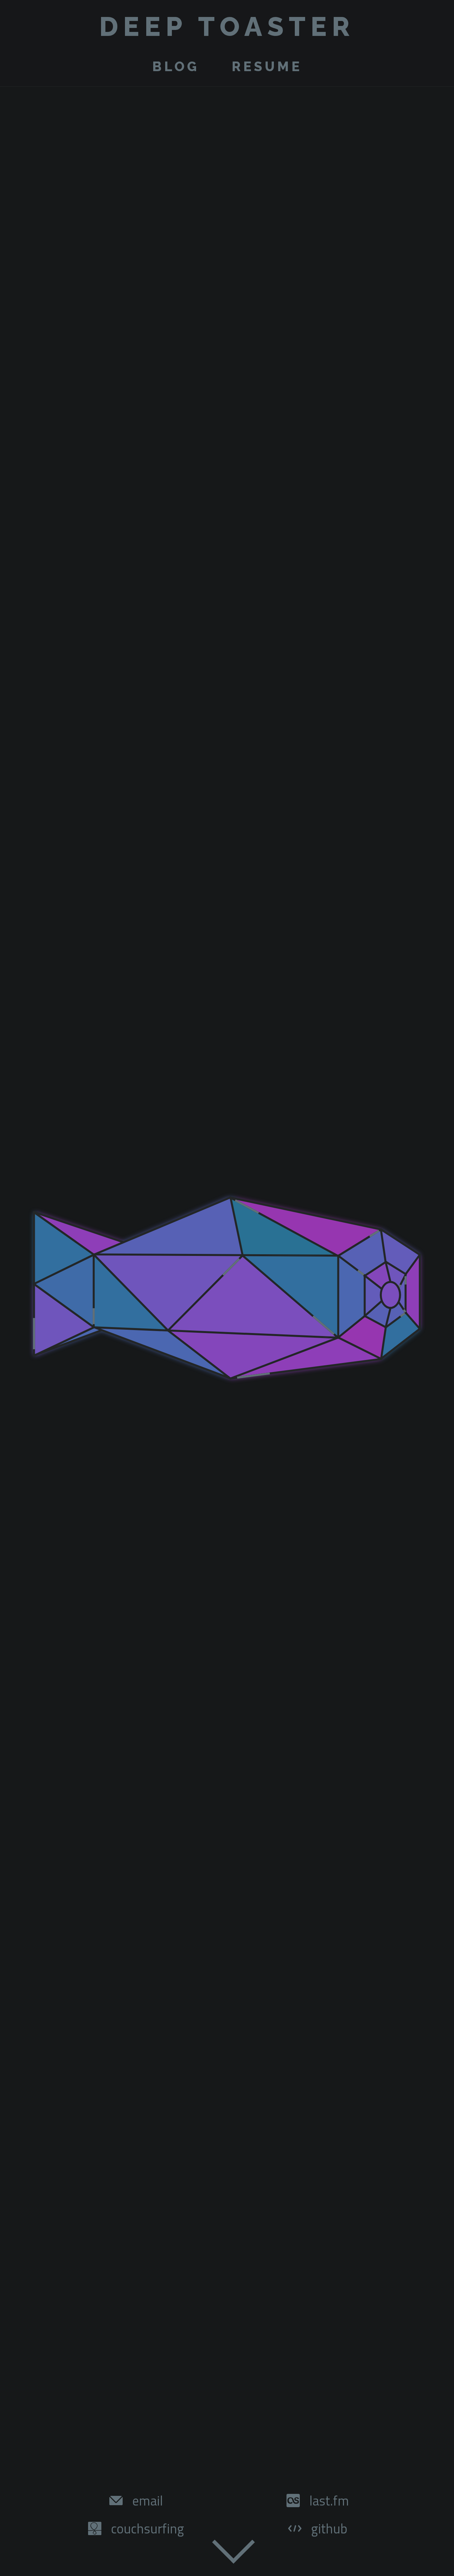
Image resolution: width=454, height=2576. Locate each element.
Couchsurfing (148, 2529)
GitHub (329, 2529)
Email (148, 2501)
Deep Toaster (227, 27)
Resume (267, 66)
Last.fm (329, 2501)
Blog (176, 66)
